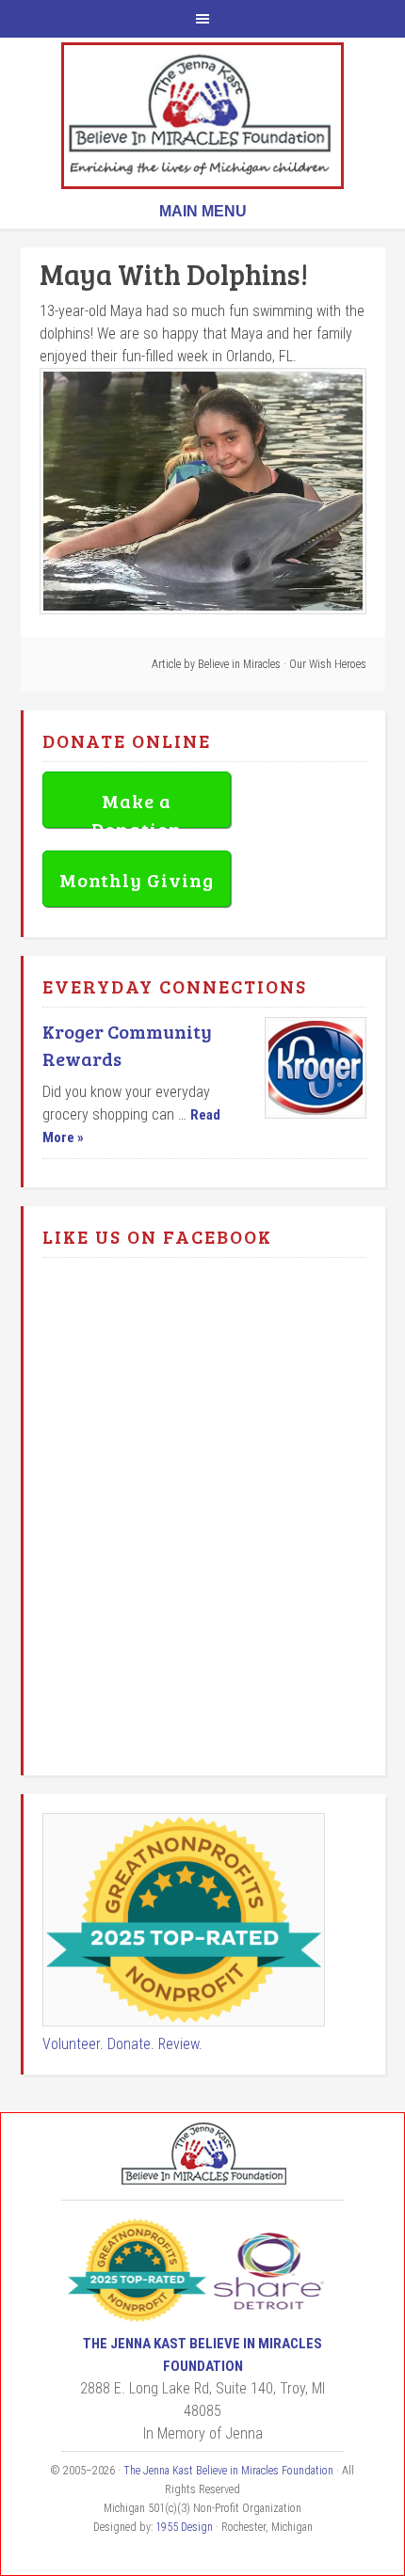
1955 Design (184, 2527)
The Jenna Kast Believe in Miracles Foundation (202, 116)
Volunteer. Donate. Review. (122, 2044)
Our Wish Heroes (328, 664)
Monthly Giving (137, 880)
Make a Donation (137, 808)
